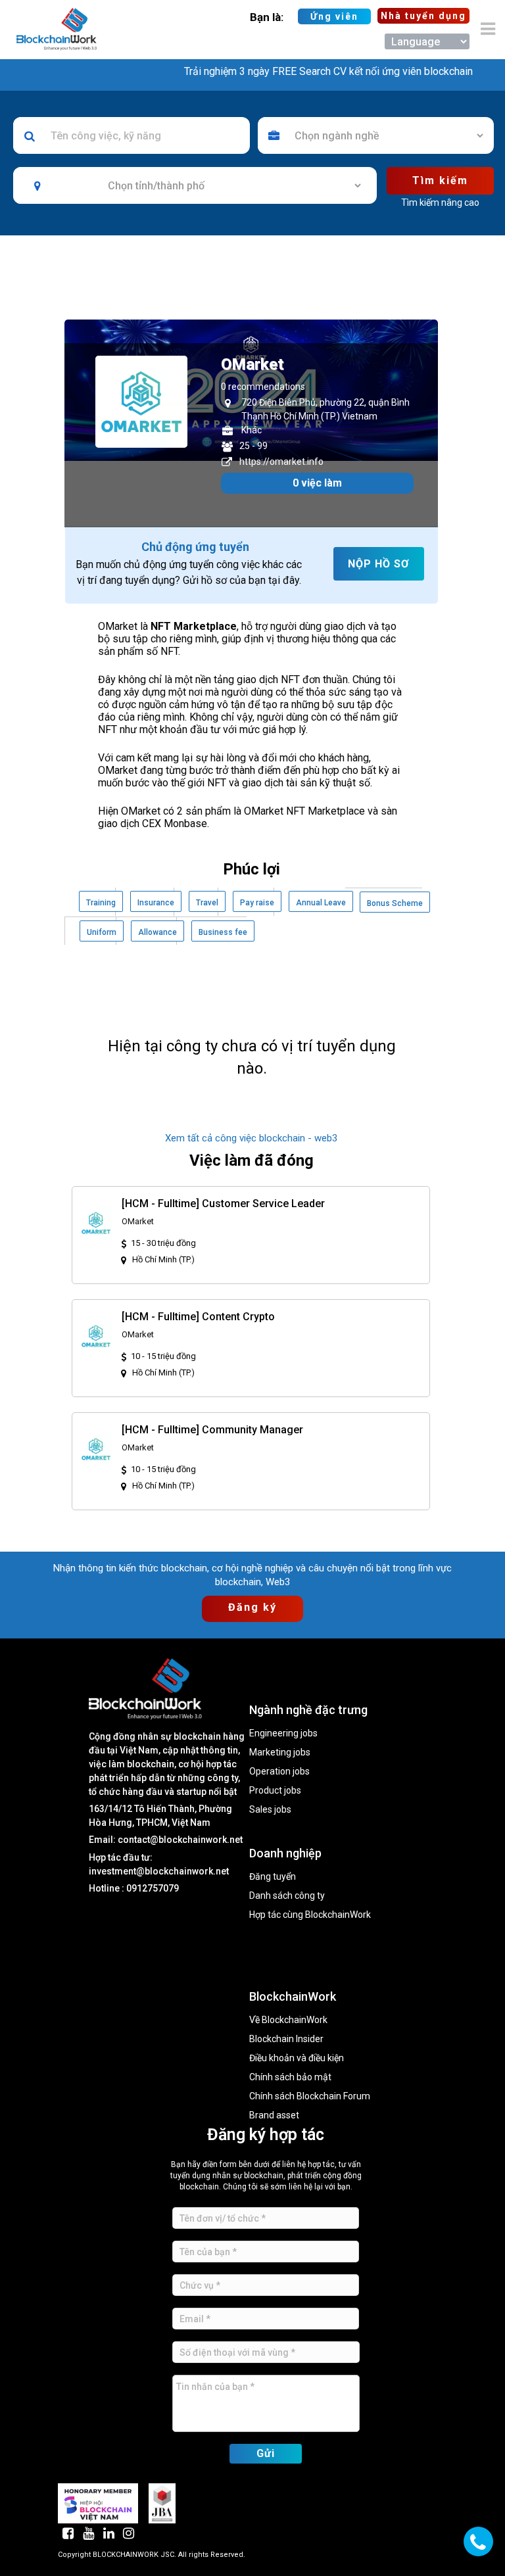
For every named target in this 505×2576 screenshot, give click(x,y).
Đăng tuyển (273, 1877)
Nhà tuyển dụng (423, 16)
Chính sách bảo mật (290, 2077)
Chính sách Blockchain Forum (310, 2096)
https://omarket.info (281, 462)
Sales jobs (270, 1810)
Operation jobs (279, 1772)
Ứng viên (334, 16)
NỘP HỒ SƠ (378, 564)
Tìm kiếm (440, 180)
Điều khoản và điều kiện (297, 2058)
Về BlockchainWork (288, 2020)
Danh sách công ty (287, 1896)
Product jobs (275, 1791)
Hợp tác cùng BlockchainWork (310, 1915)
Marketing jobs (280, 1753)
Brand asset (274, 2115)
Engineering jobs (283, 1733)
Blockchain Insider (286, 2039)
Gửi (266, 2453)
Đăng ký (252, 1607)
